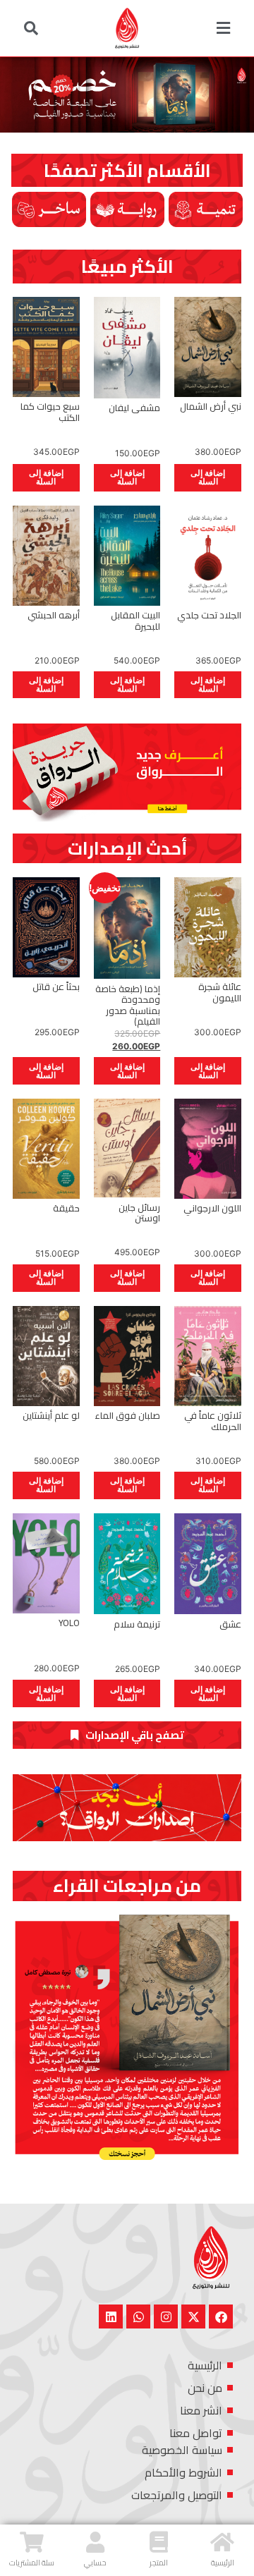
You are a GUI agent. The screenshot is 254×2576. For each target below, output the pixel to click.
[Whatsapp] (138, 2316)
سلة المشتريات (32, 2563)
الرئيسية (223, 2563)
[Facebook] (221, 2316)
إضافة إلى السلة (208, 477)
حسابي (95, 2563)
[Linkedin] (111, 2316)
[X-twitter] (193, 2316)
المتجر (159, 2563)
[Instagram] (166, 2316)
